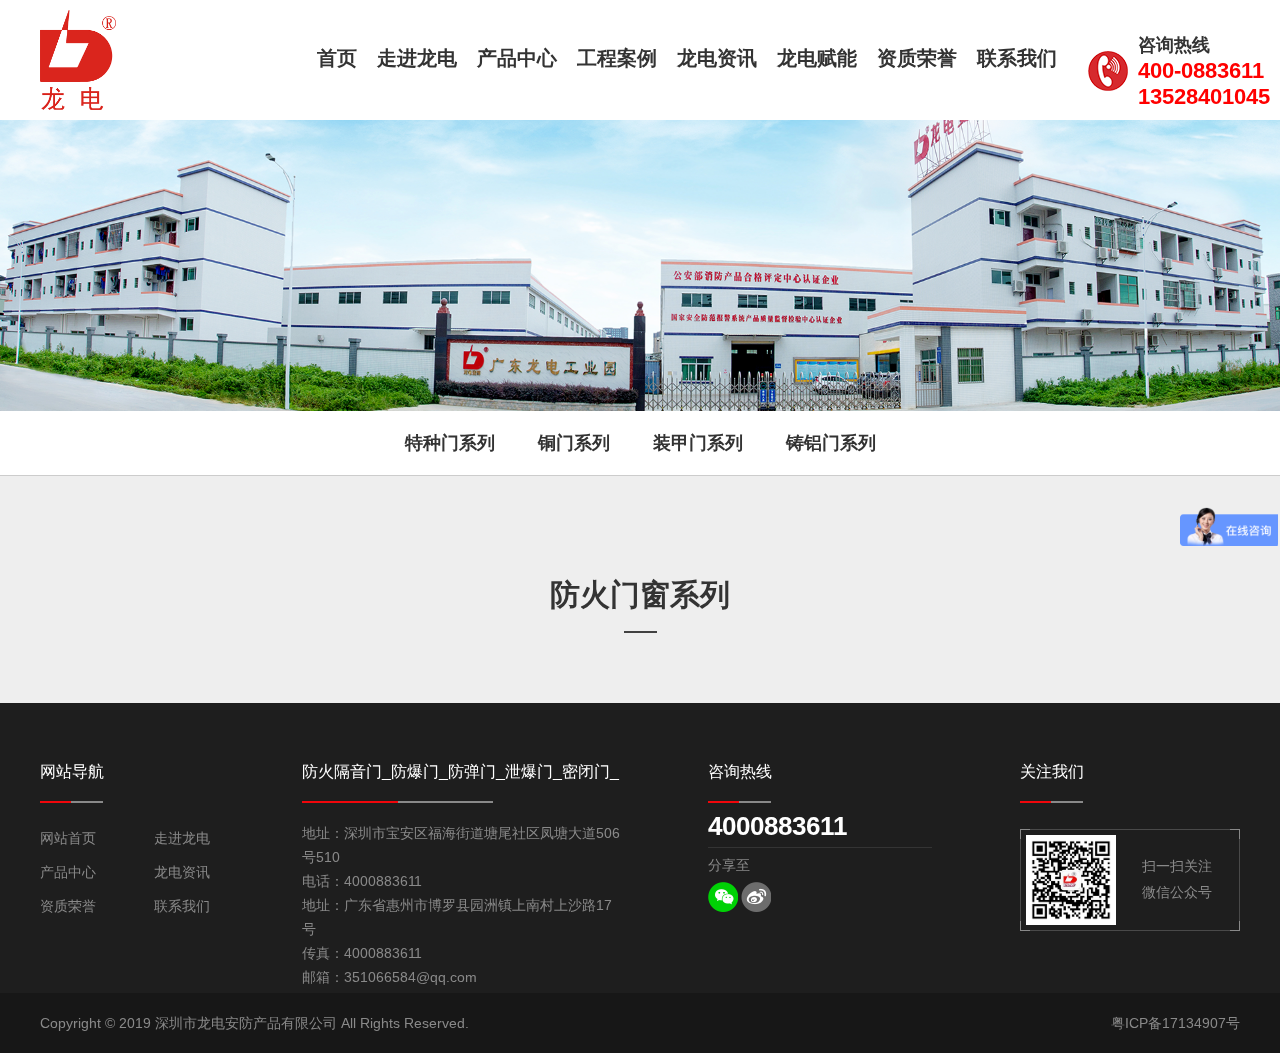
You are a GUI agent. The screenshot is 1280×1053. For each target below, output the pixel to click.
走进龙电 (417, 58)
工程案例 (617, 58)
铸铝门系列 (831, 443)
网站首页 (68, 838)
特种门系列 (450, 443)
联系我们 (1017, 58)
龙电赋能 (817, 58)
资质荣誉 (917, 58)
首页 (337, 58)
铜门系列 (574, 443)
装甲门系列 (698, 443)
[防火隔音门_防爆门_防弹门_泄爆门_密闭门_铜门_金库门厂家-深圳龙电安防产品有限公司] (78, 60)
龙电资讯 (717, 58)
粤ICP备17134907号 (1175, 1023)
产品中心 (517, 58)
